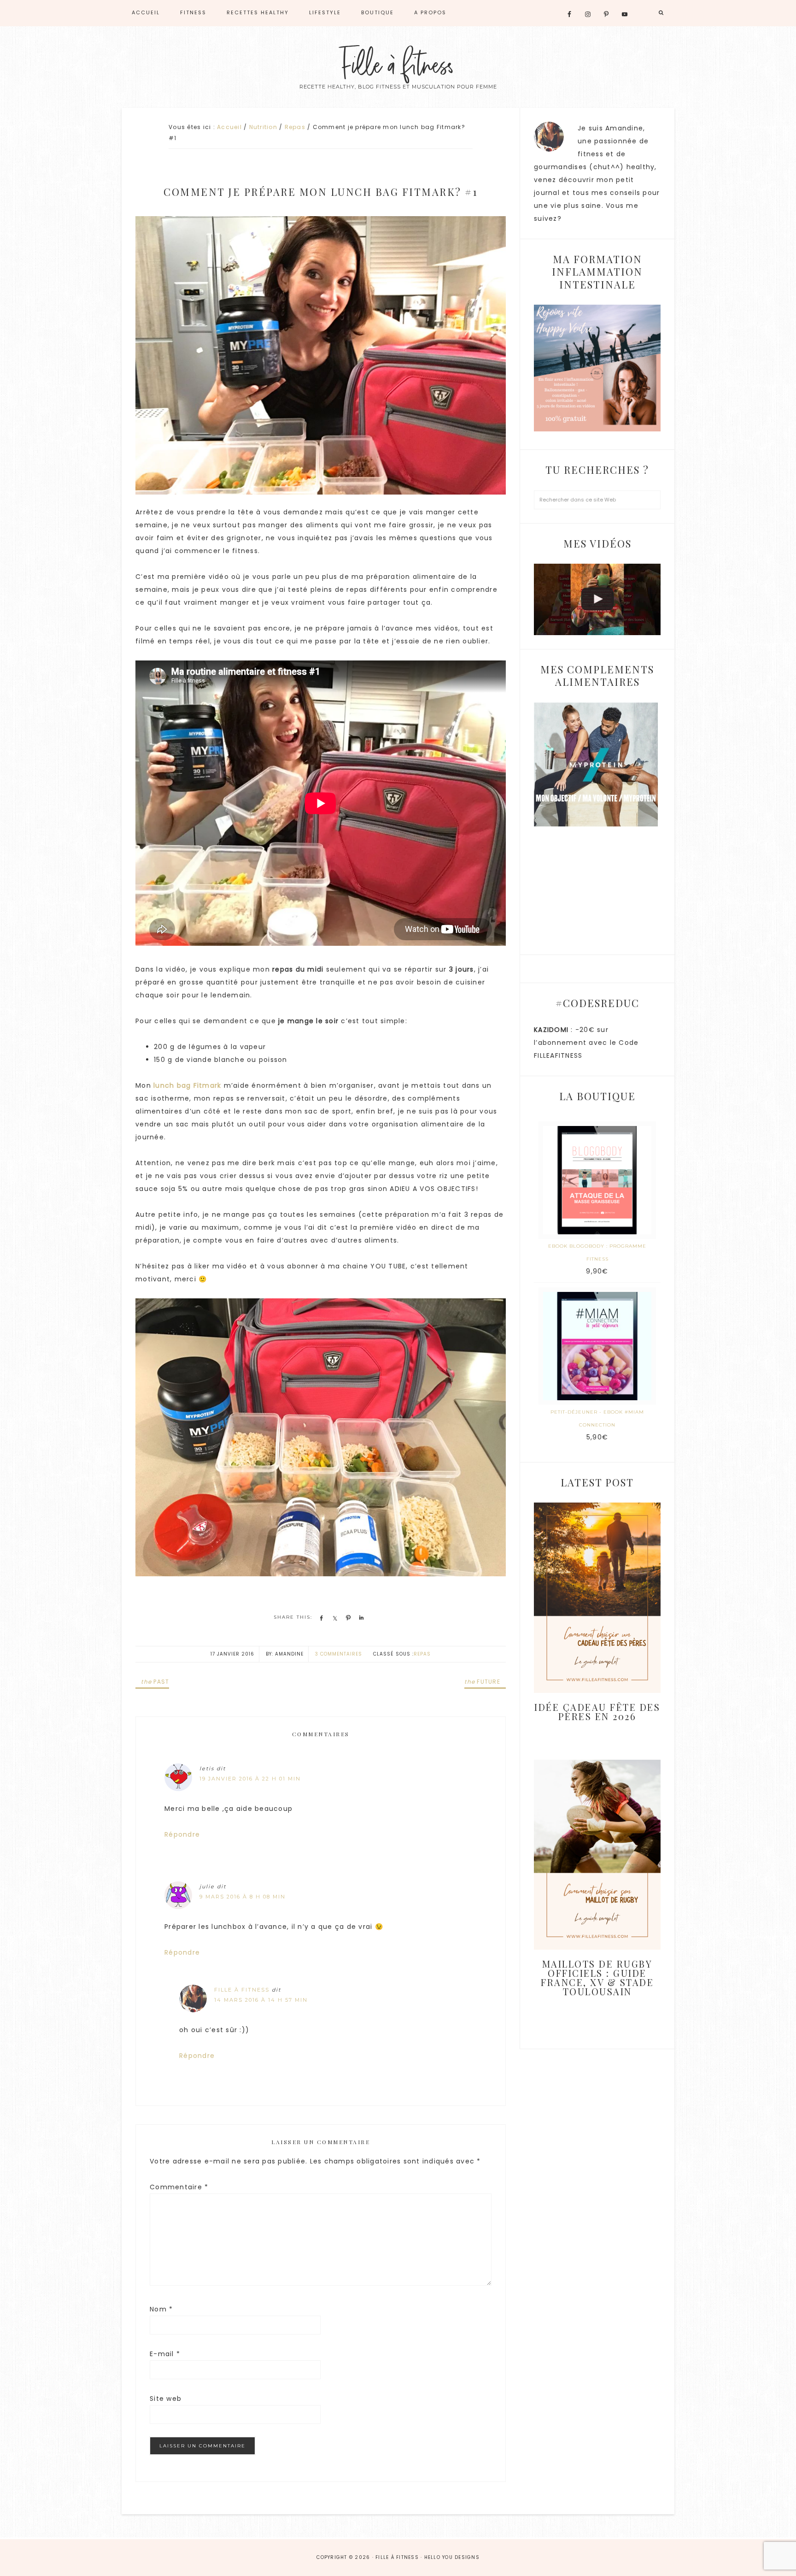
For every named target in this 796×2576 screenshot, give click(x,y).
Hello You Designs (452, 2557)
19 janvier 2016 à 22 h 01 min (250, 1779)
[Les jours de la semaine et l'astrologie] (597, 599)
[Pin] (347, 1618)
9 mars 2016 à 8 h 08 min (243, 1897)
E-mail (165, 2354)
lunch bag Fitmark (187, 1085)
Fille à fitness (398, 66)
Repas (422, 1654)
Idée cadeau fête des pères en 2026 (597, 1712)
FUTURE (482, 1682)
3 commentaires (339, 1654)
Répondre (182, 1834)
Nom (161, 2309)
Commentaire (179, 2187)
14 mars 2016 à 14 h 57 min (261, 2000)
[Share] (320, 1618)
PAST (155, 1682)
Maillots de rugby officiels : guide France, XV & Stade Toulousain (597, 1978)
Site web (166, 2399)
